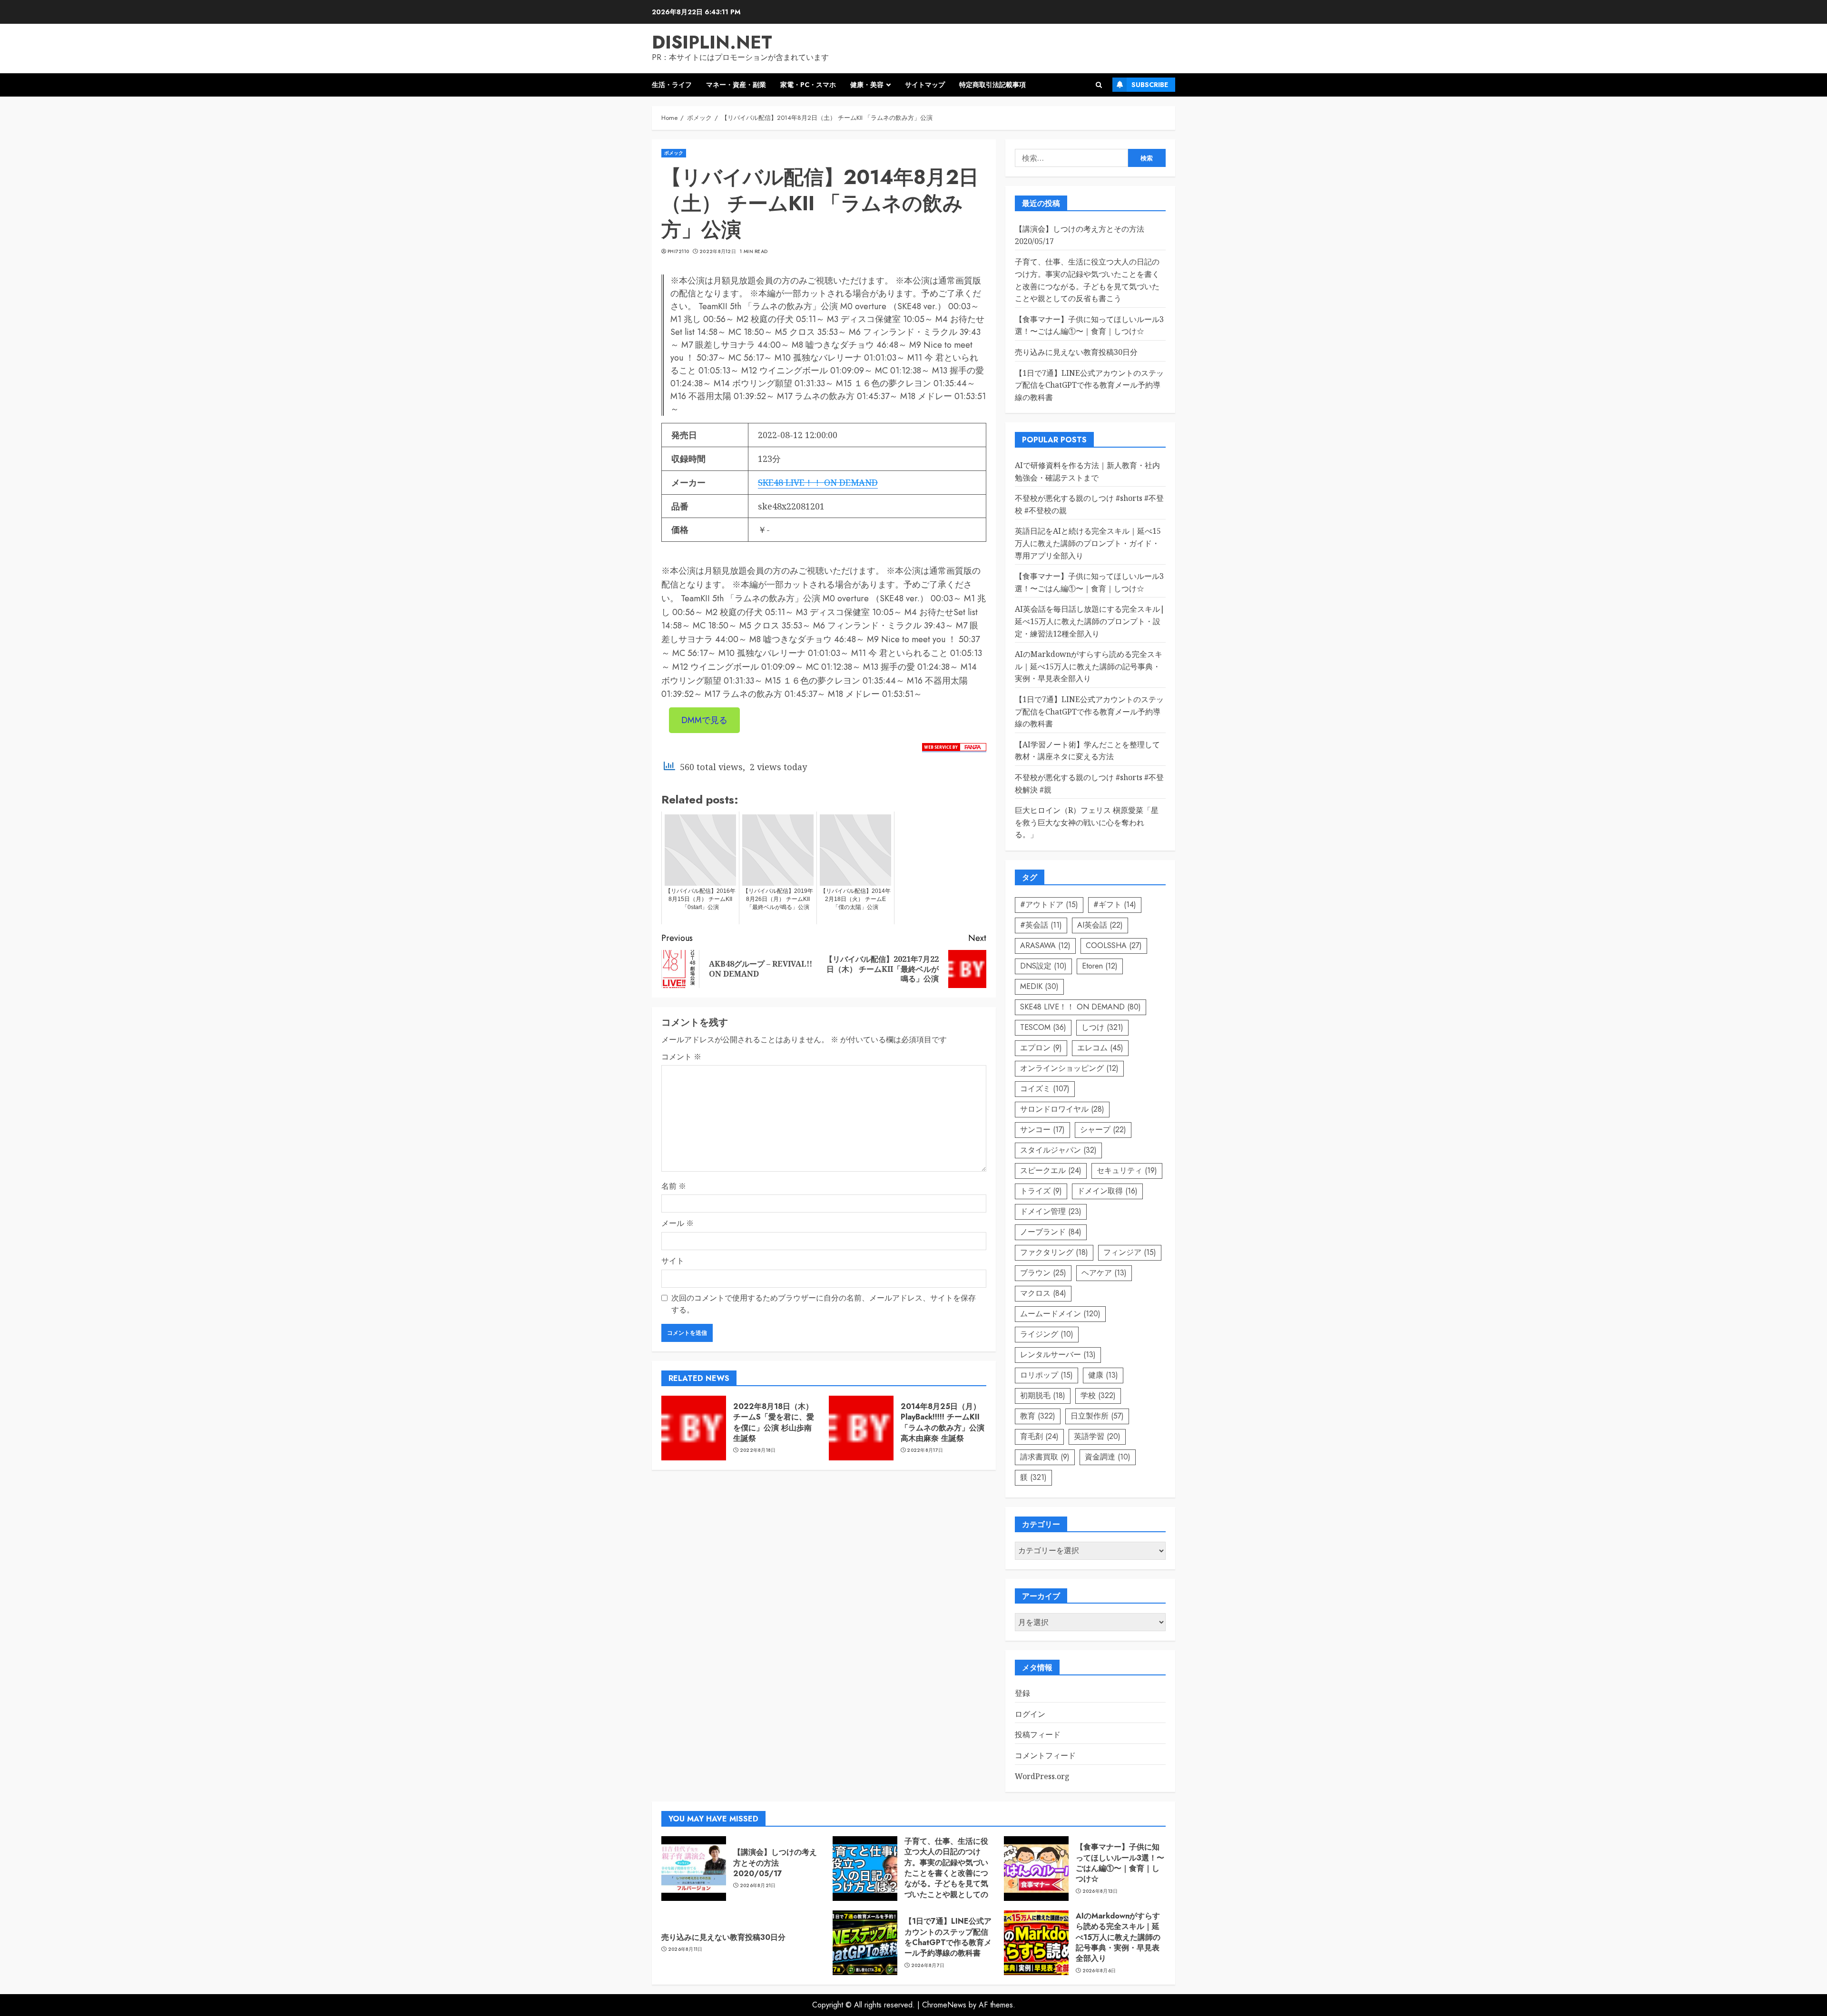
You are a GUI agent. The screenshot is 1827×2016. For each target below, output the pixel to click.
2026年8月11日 (685, 1949)
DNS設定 (1043, 966)
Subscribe (1150, 85)
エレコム (1100, 1048)
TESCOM (1043, 1027)
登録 (1022, 1693)
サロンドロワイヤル (1062, 1109)
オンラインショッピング (1069, 1068)
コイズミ (1045, 1089)
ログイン (1030, 1714)
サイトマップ (925, 85)
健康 (1103, 1375)
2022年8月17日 (925, 1450)
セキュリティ (1127, 1170)
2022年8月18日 (758, 1450)
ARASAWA (1045, 945)
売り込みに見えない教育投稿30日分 (1076, 352)
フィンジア (1130, 1252)
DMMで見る (704, 720)
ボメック (674, 153)
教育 (1038, 1416)
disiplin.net (712, 42)
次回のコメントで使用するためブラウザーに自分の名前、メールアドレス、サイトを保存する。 (824, 1304)
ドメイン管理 (1051, 1211)
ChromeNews (944, 2005)
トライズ (1041, 1191)
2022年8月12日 (718, 252)
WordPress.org (1042, 1776)
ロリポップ (1046, 1375)
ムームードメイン (1060, 1314)
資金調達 (1108, 1457)
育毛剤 (1039, 1436)
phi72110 (678, 252)
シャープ (1103, 1130)
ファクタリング (1054, 1252)
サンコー (1042, 1130)
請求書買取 (1045, 1457)
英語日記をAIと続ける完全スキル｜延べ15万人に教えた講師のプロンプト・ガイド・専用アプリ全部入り (1088, 543)
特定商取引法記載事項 (992, 85)
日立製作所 (1097, 1416)
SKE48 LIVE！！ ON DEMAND (818, 482)
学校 (1098, 1395)
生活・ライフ (672, 85)
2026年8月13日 (1100, 1891)
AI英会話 (1100, 925)
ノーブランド (1051, 1232)
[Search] (1099, 85)
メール (678, 1223)
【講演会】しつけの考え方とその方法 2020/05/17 (775, 1863)
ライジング (1047, 1334)
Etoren (1100, 966)
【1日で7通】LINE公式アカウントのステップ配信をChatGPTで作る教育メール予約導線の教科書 (1089, 385)
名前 (674, 1186)
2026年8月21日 (758, 1886)
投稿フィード (1038, 1734)
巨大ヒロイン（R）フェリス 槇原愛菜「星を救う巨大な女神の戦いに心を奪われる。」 (1087, 822)
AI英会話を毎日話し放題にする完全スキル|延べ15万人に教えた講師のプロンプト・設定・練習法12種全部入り (1090, 621)
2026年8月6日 (1099, 1971)
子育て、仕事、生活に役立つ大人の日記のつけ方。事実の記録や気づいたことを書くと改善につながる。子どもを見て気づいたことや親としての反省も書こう (946, 1873)
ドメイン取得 (1107, 1191)
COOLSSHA (1114, 945)
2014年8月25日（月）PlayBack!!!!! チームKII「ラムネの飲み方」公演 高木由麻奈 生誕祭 (943, 1422)
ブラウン (1043, 1273)
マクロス (1043, 1293)
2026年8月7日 (928, 1966)
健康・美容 (867, 85)
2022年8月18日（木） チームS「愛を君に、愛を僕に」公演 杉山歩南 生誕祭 (774, 1422)
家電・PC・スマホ (808, 85)
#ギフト (1115, 905)
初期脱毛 (1043, 1395)
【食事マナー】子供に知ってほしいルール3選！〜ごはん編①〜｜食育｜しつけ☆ (1089, 325)
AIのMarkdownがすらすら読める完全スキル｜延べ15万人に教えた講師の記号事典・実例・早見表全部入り (1089, 666)
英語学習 (1097, 1436)
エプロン (1041, 1048)
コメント (681, 1057)
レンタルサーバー (1058, 1355)
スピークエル (1051, 1170)
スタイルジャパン (1058, 1150)
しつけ (1102, 1027)
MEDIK (1039, 986)
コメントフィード (1045, 1755)
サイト (673, 1261)
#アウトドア (1049, 905)
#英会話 (1041, 925)
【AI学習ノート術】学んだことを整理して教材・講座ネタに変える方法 (1087, 751)
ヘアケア (1104, 1273)
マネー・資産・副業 (736, 85)
